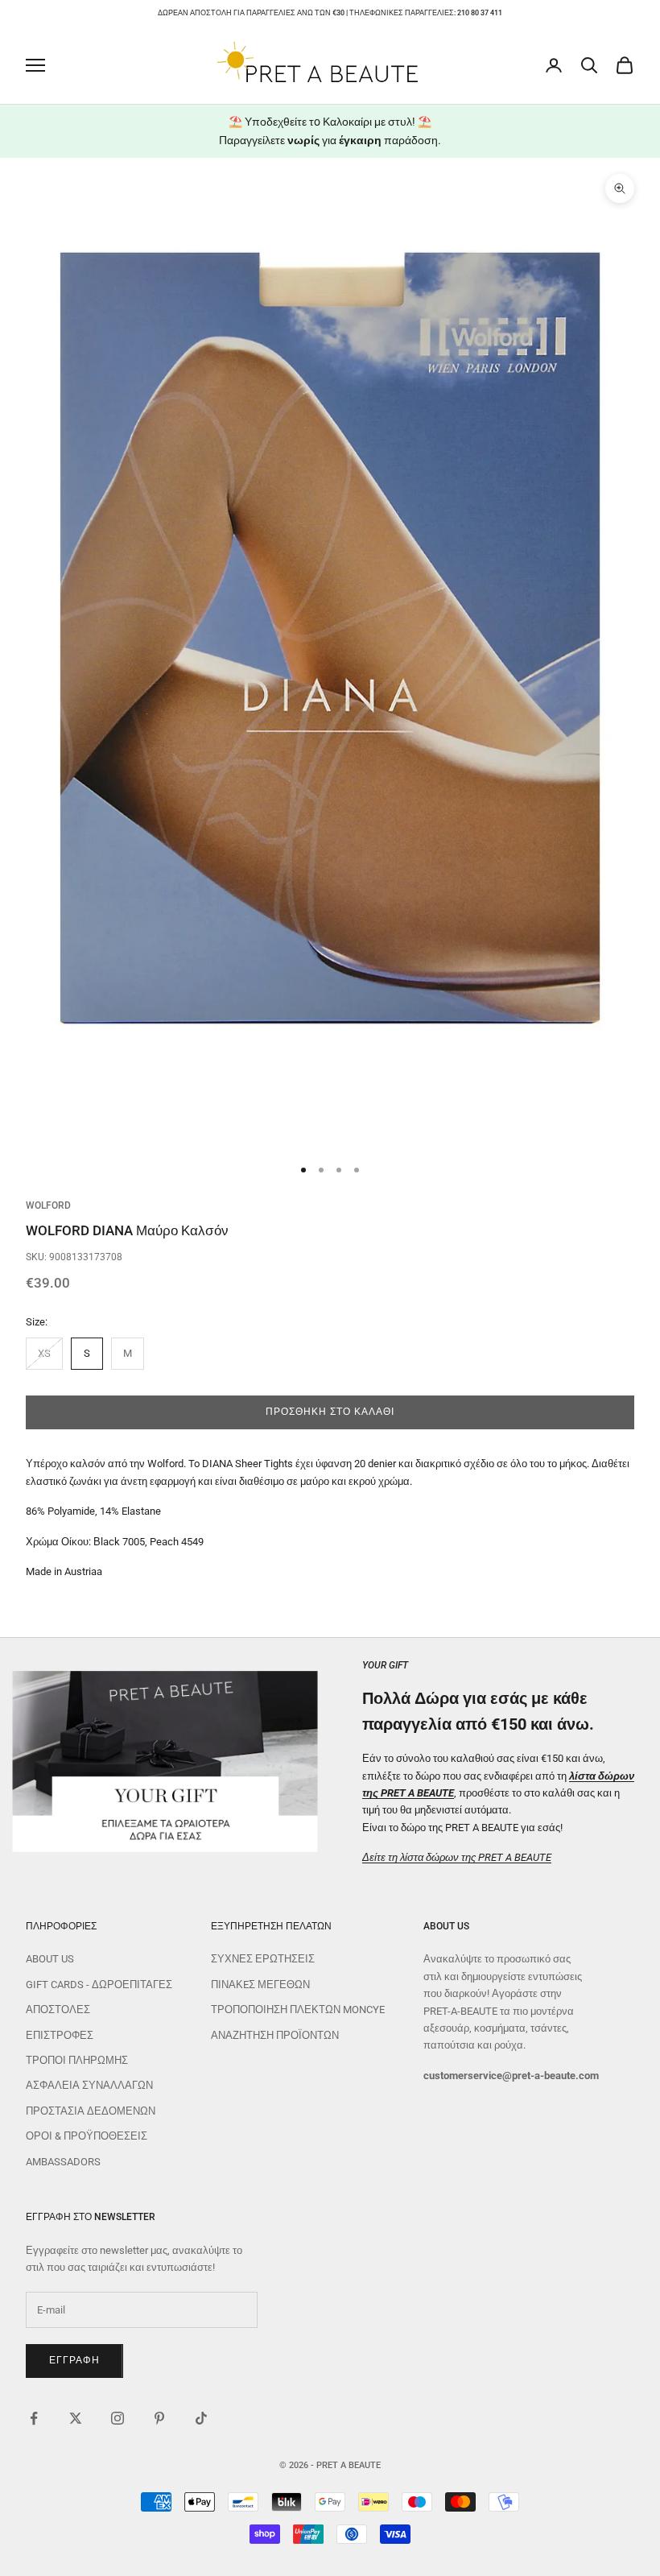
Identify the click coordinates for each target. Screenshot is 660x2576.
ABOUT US (50, 1959)
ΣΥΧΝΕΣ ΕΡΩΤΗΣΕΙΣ (263, 1959)
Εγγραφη (74, 2360)
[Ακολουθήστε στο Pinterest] (159, 2418)
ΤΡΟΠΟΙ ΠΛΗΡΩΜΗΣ (77, 2060)
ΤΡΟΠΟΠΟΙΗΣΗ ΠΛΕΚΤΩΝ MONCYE (298, 2010)
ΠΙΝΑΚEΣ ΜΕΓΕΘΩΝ (260, 1985)
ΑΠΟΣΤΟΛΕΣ (58, 2010)
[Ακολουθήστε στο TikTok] (201, 2418)
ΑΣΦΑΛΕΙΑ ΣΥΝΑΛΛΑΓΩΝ (89, 2085)
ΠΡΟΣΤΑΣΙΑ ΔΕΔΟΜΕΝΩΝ (91, 2111)
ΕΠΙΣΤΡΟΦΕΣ (60, 2035)
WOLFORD (48, 1205)
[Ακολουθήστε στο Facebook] (34, 2418)
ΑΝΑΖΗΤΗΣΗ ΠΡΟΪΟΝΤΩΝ (275, 2035)
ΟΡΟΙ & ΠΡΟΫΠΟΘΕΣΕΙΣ (87, 2136)
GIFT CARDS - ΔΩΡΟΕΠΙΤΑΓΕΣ (99, 1985)
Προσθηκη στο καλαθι (330, 1412)
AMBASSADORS (63, 2162)
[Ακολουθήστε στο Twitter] (76, 2418)
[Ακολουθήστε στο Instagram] (118, 2418)
